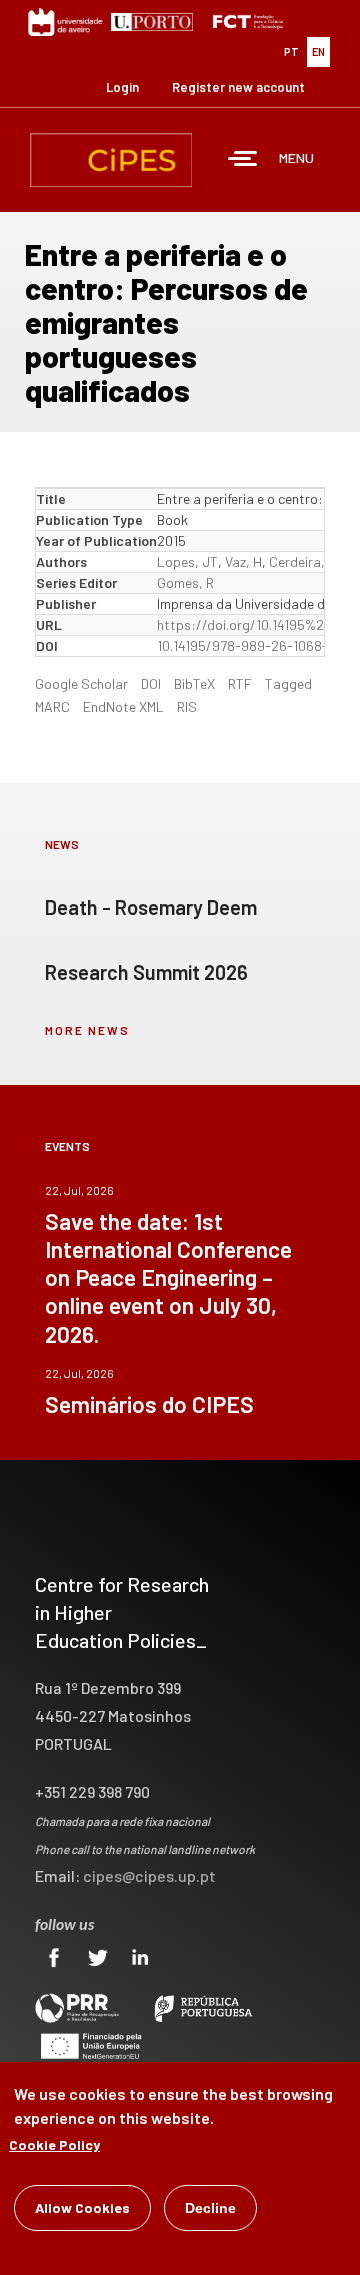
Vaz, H (243, 561)
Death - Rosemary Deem (151, 907)
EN (318, 51)
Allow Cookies (82, 2207)
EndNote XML (123, 706)
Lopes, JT (187, 561)
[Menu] (243, 160)
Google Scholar (81, 683)
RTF (240, 683)
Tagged (288, 683)
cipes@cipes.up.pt (149, 1875)
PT (291, 51)
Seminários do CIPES (149, 1404)
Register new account (238, 87)
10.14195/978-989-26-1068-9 (246, 645)
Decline (210, 2208)
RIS (187, 706)
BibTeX (194, 683)
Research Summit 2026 (146, 972)
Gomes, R (185, 582)
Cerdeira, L (302, 561)
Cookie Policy (54, 2144)
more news (87, 1030)
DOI (151, 683)
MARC (52, 706)
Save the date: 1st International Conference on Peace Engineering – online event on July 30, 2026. (168, 1277)
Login (122, 87)
